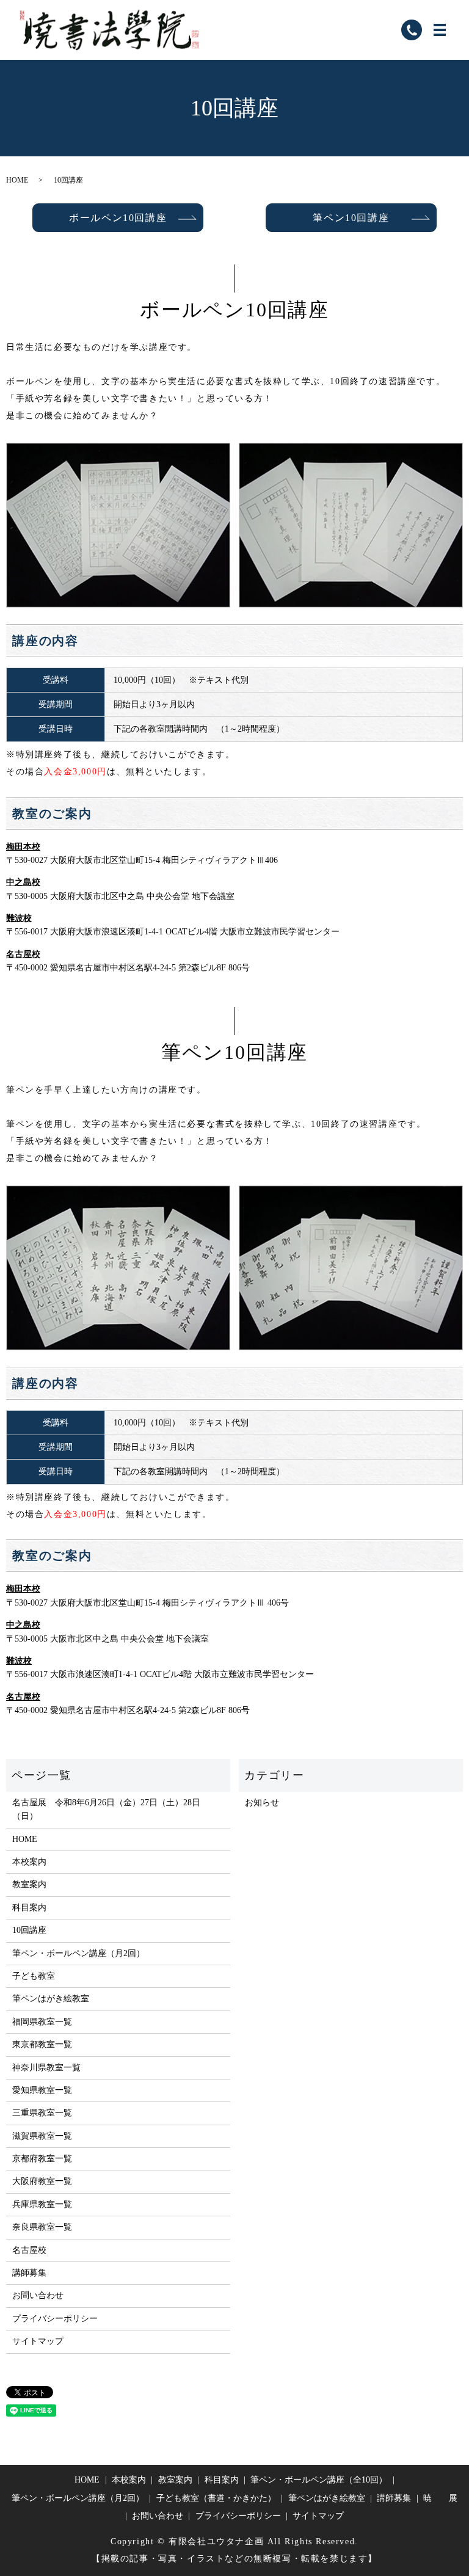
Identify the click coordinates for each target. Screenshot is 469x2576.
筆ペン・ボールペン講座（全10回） (319, 2480)
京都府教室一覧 (42, 2159)
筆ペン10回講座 (351, 218)
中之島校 (23, 882)
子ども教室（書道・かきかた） (216, 2498)
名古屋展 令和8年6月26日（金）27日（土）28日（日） (106, 1809)
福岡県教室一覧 (42, 2022)
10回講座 (29, 1930)
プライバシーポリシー (55, 2319)
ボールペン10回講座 (118, 218)
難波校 (19, 918)
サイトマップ (38, 2341)
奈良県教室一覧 (42, 2227)
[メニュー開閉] (440, 30)
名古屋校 (23, 954)
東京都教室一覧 (42, 2044)
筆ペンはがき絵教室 (51, 1999)
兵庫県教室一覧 (42, 2204)
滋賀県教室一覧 (42, 2136)
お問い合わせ (38, 2295)
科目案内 (29, 1908)
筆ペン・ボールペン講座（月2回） (78, 1953)
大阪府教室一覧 (42, 2181)
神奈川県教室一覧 (46, 2068)
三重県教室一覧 (42, 2113)
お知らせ (262, 1803)
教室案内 (29, 1884)
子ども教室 (34, 1976)
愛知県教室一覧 (42, 2090)
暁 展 (440, 2498)
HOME (17, 180)
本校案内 (29, 1862)
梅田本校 (23, 847)
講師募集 (29, 2273)
